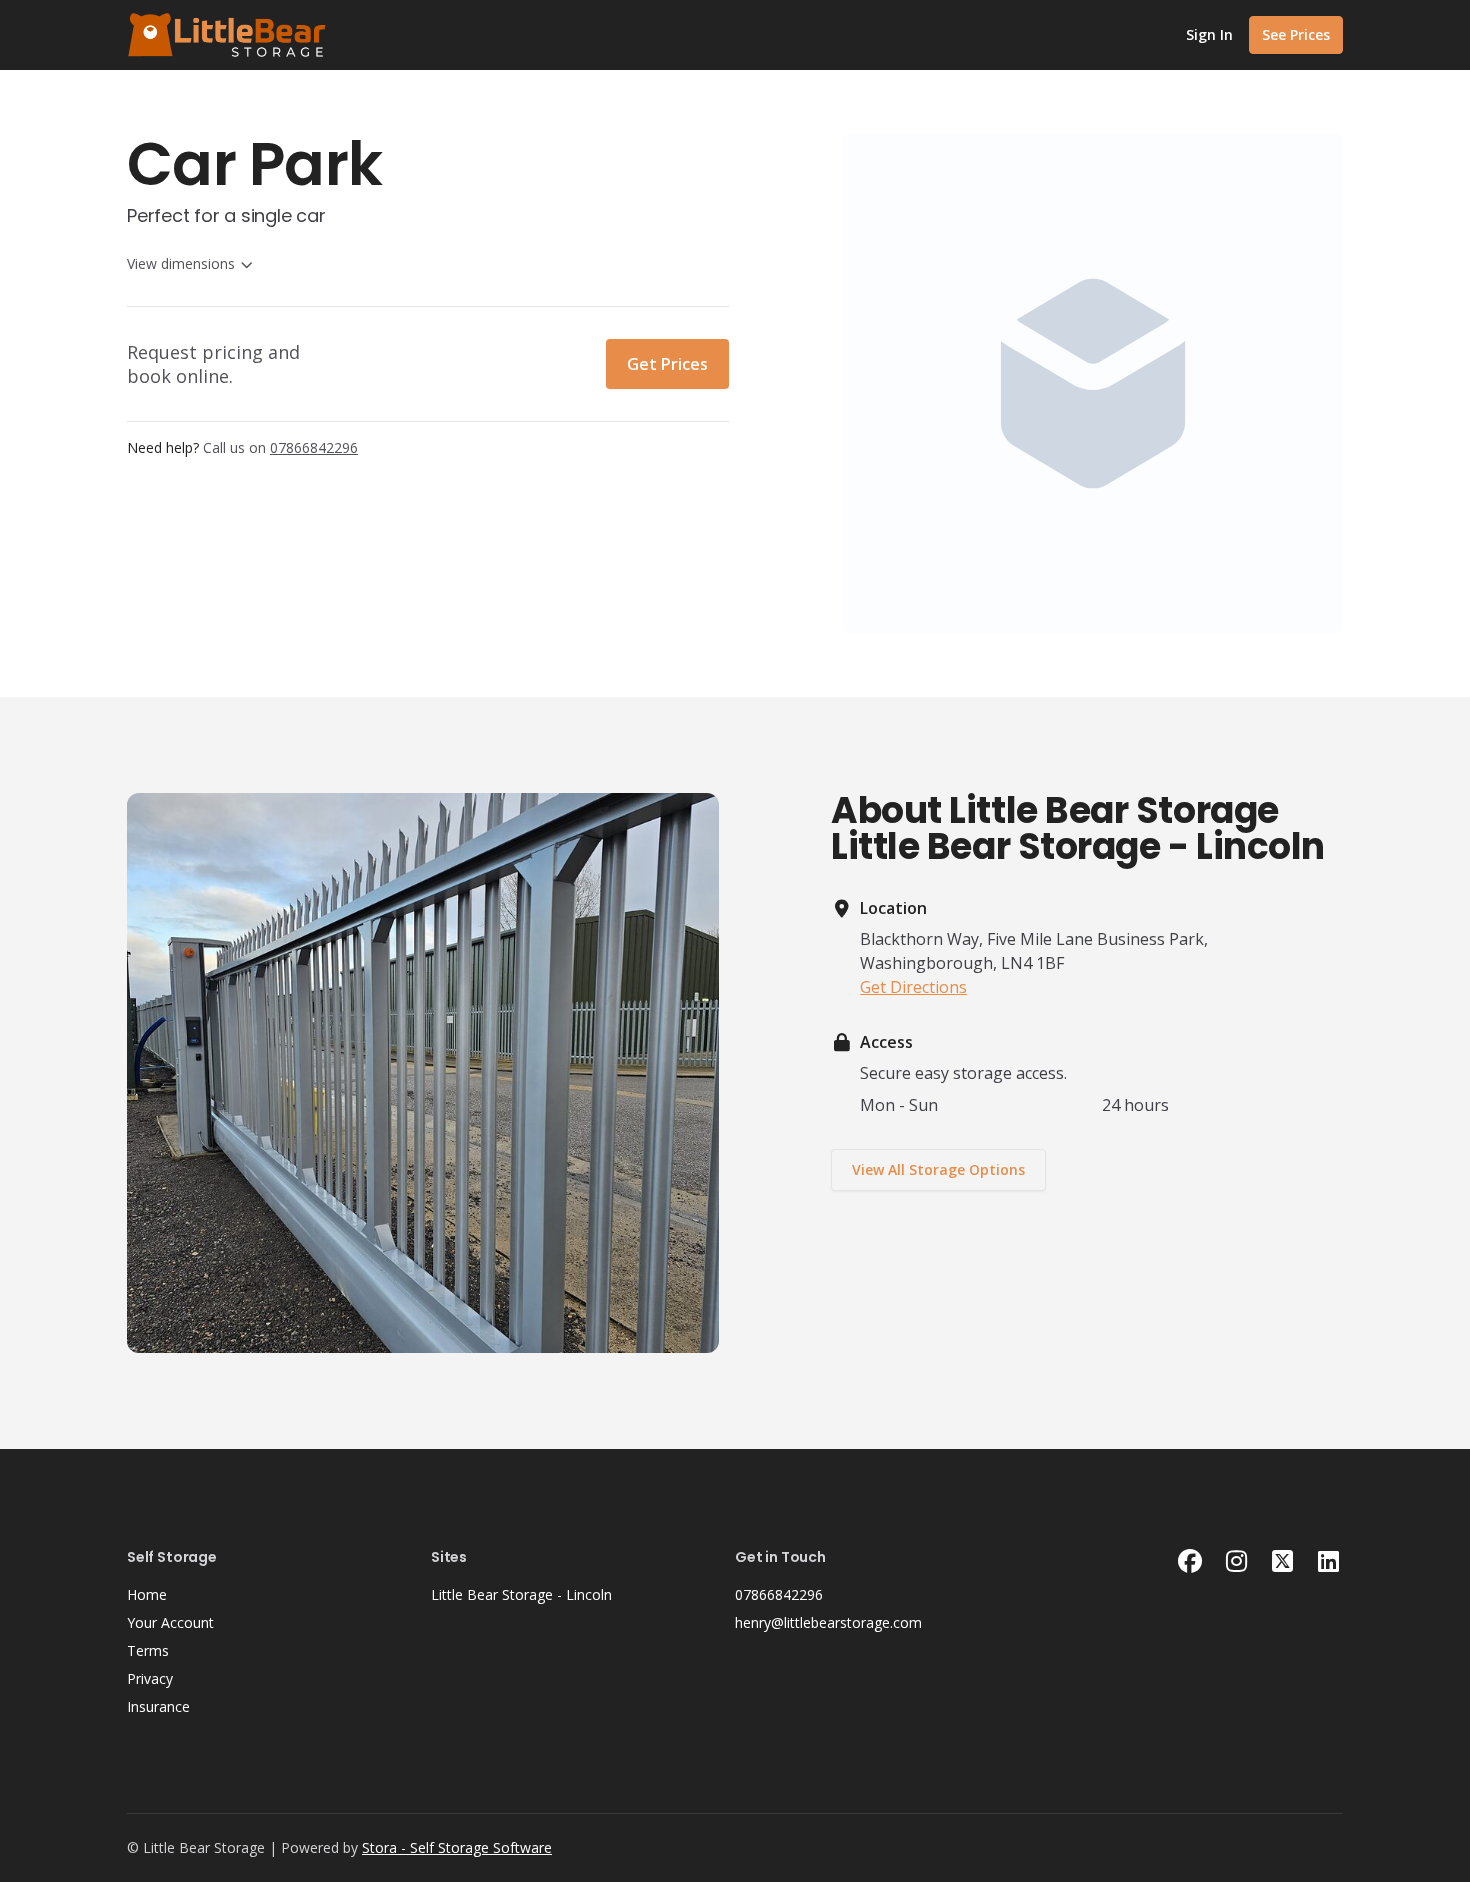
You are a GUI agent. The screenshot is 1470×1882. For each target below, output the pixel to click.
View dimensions (181, 263)
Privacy (150, 1678)
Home (147, 1594)
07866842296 (779, 1594)
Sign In (1209, 34)
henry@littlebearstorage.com (828, 1622)
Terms (148, 1650)
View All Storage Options (938, 1169)
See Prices (1296, 34)
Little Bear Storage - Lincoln (521, 1594)
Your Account (170, 1622)
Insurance (158, 1706)
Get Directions (913, 987)
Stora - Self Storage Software (457, 1847)
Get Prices (667, 364)
